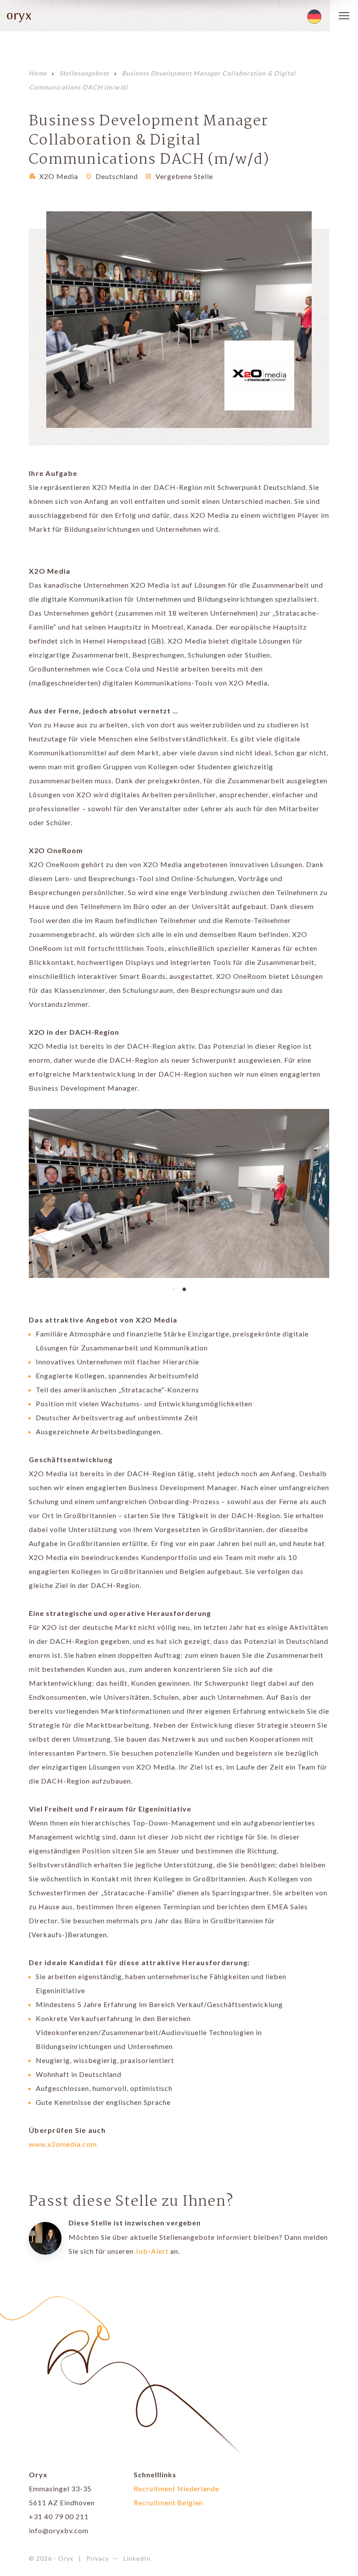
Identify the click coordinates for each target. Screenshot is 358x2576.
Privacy (98, 2558)
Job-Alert (152, 2251)
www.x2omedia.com (63, 2144)
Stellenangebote (84, 73)
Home (38, 73)
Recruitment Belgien (168, 2502)
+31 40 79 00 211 (59, 2516)
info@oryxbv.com (59, 2530)
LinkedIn (137, 2558)
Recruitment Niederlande (176, 2488)
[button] (174, 1288)
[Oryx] (15, 16)
